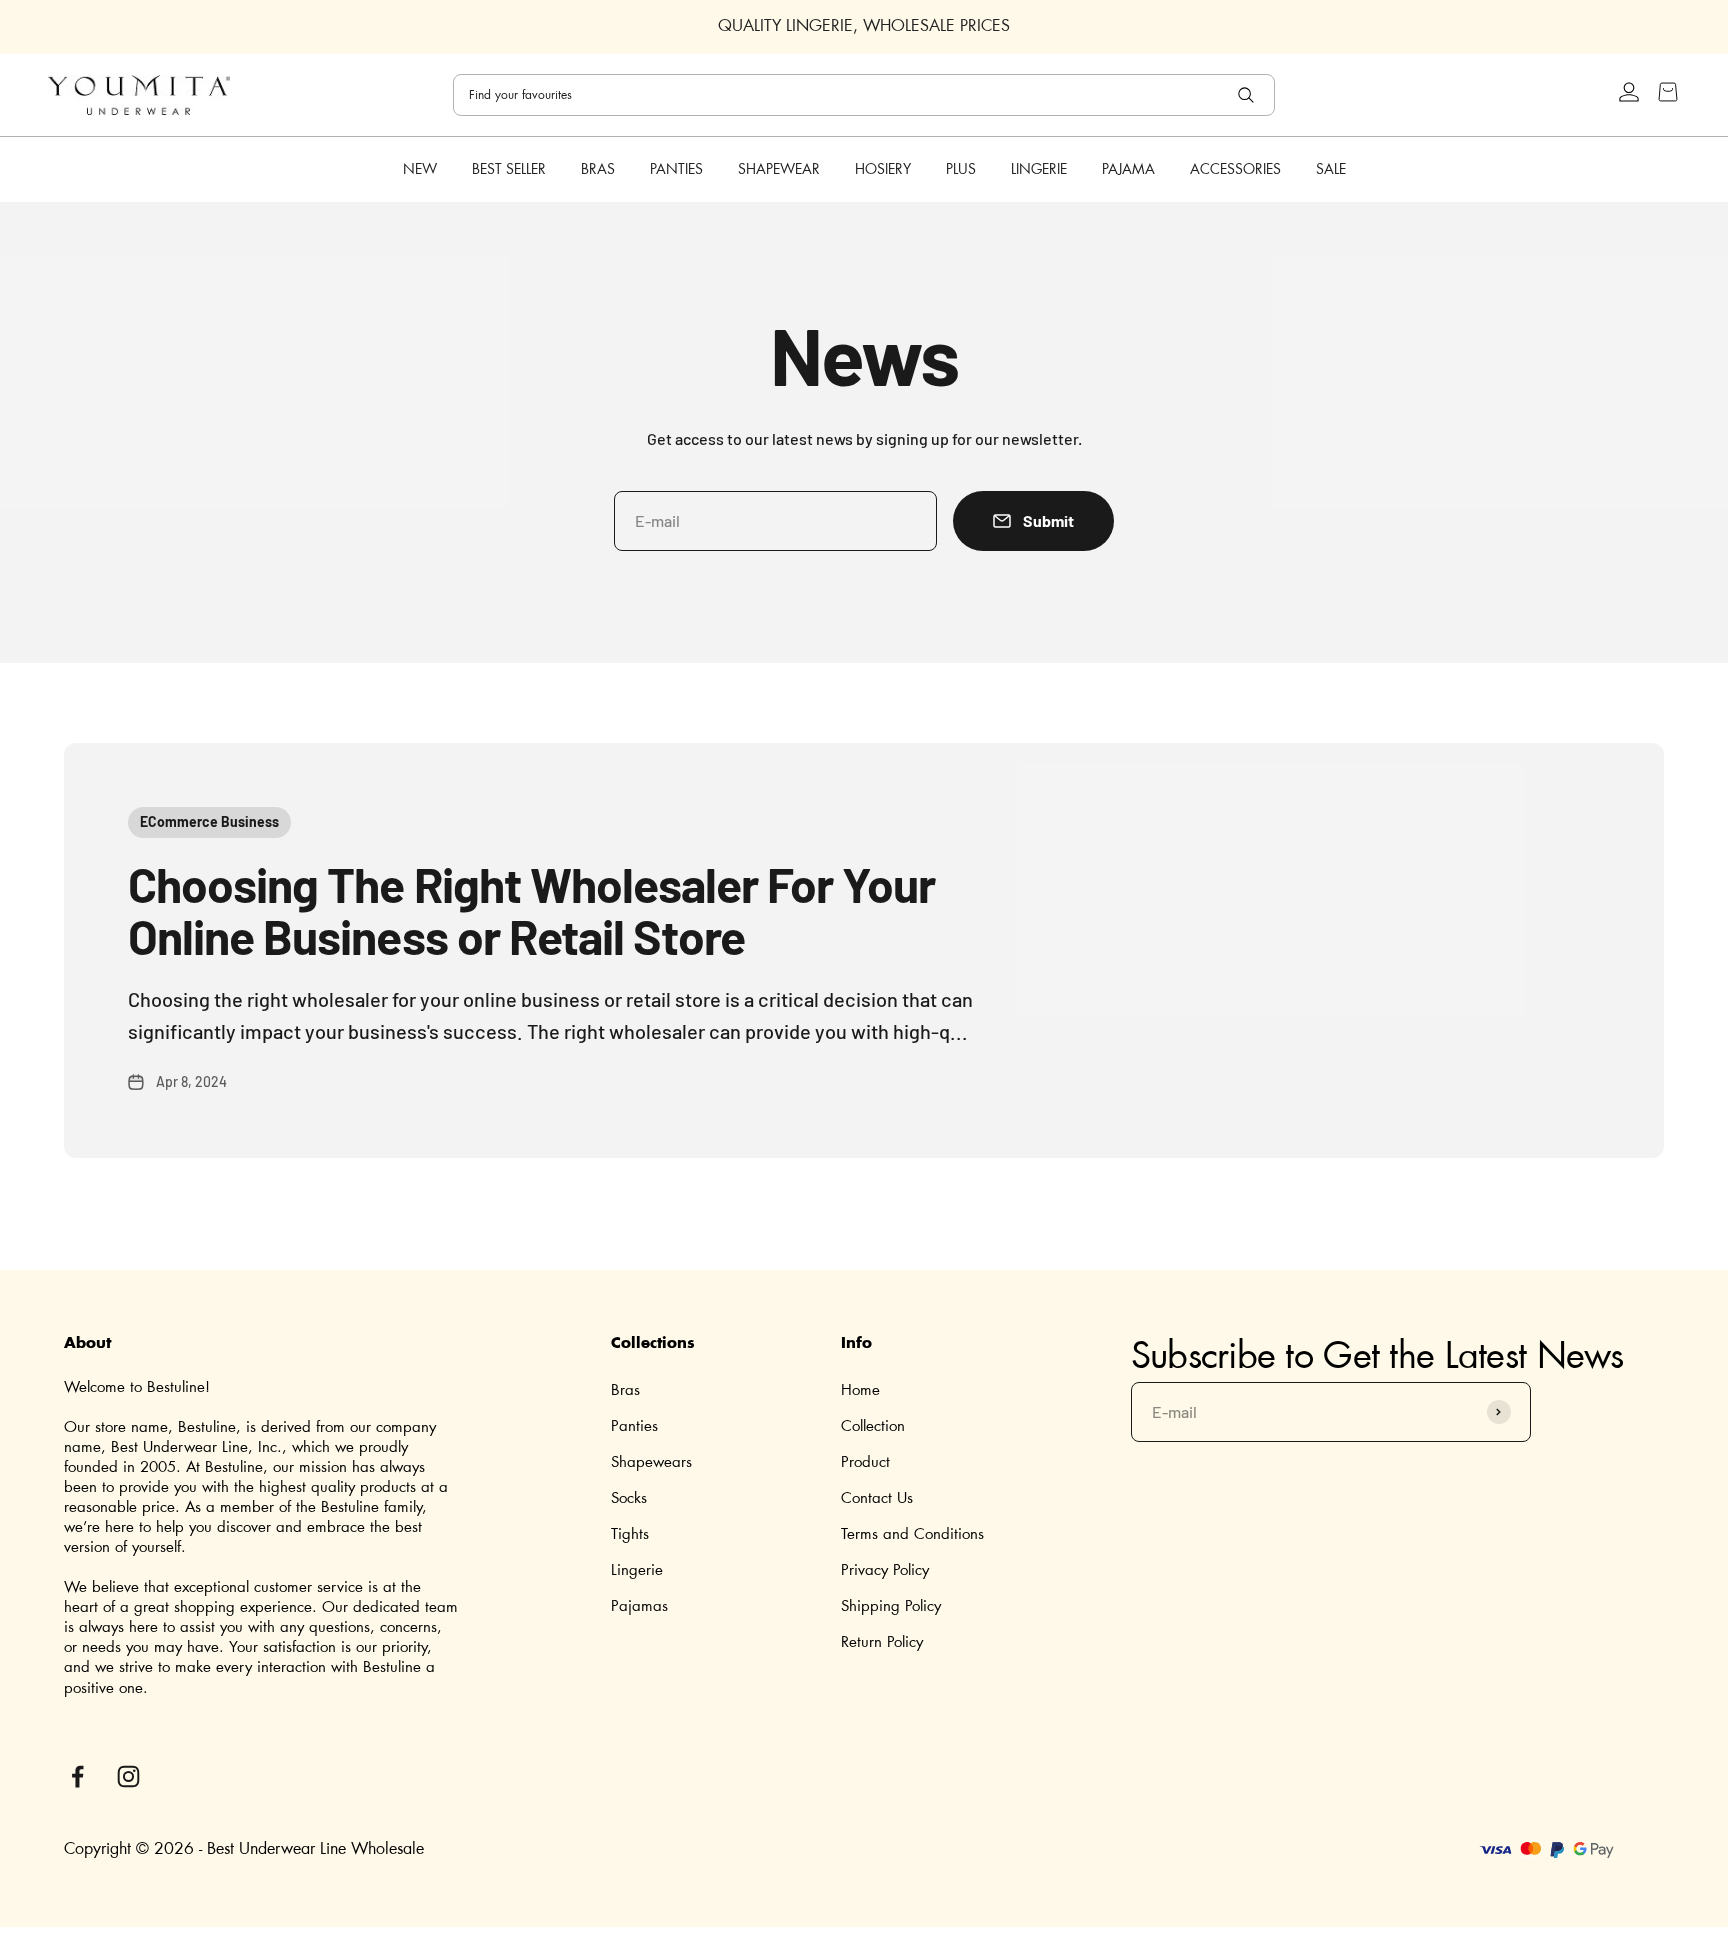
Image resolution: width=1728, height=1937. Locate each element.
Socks (629, 1498)
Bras (625, 1390)
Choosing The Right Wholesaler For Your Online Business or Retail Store (532, 910)
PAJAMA (1128, 169)
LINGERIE (1039, 169)
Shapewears (651, 1462)
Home (860, 1390)
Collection (873, 1426)
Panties (634, 1426)
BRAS (598, 169)
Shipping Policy (891, 1606)
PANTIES (676, 169)
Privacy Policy (885, 1570)
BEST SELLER (509, 170)
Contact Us (877, 1498)
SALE (1331, 169)
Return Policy (882, 1642)
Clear (1194, 94)
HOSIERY (883, 169)
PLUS (961, 169)
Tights (630, 1534)
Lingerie (637, 1570)
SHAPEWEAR (779, 169)
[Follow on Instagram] (128, 1776)
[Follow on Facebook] (77, 1776)
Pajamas (639, 1606)
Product (865, 1462)
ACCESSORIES (1235, 169)
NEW (420, 170)
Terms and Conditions (912, 1534)
